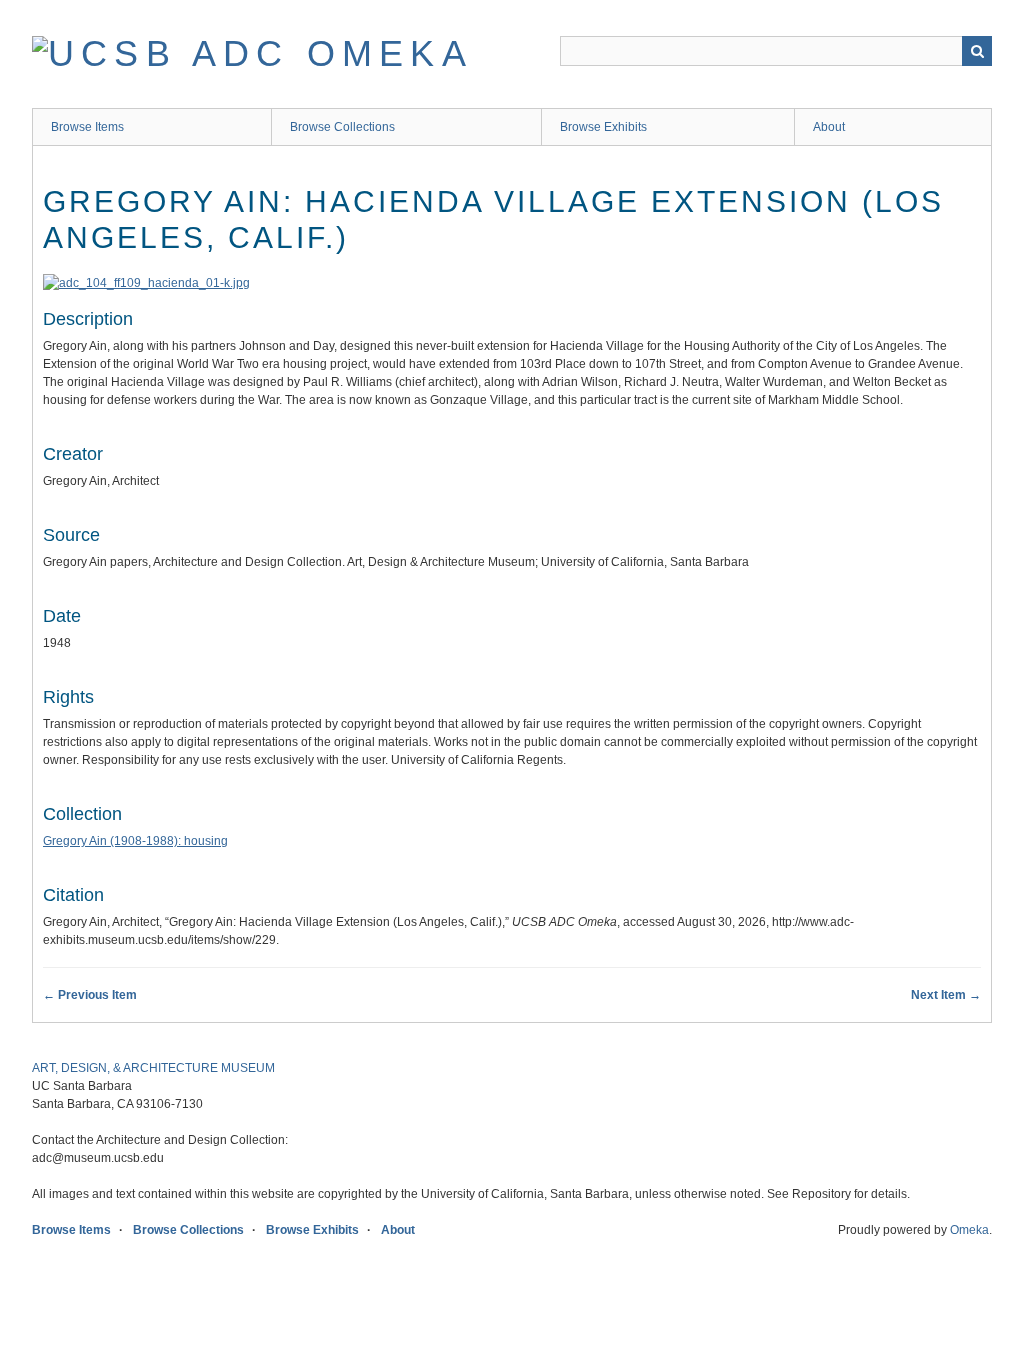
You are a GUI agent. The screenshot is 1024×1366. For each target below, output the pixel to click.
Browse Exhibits (603, 127)
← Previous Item (90, 995)
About (829, 127)
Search (977, 51)
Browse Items (87, 127)
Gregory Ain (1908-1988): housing (135, 841)
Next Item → (946, 995)
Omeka (969, 1230)
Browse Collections (342, 127)
